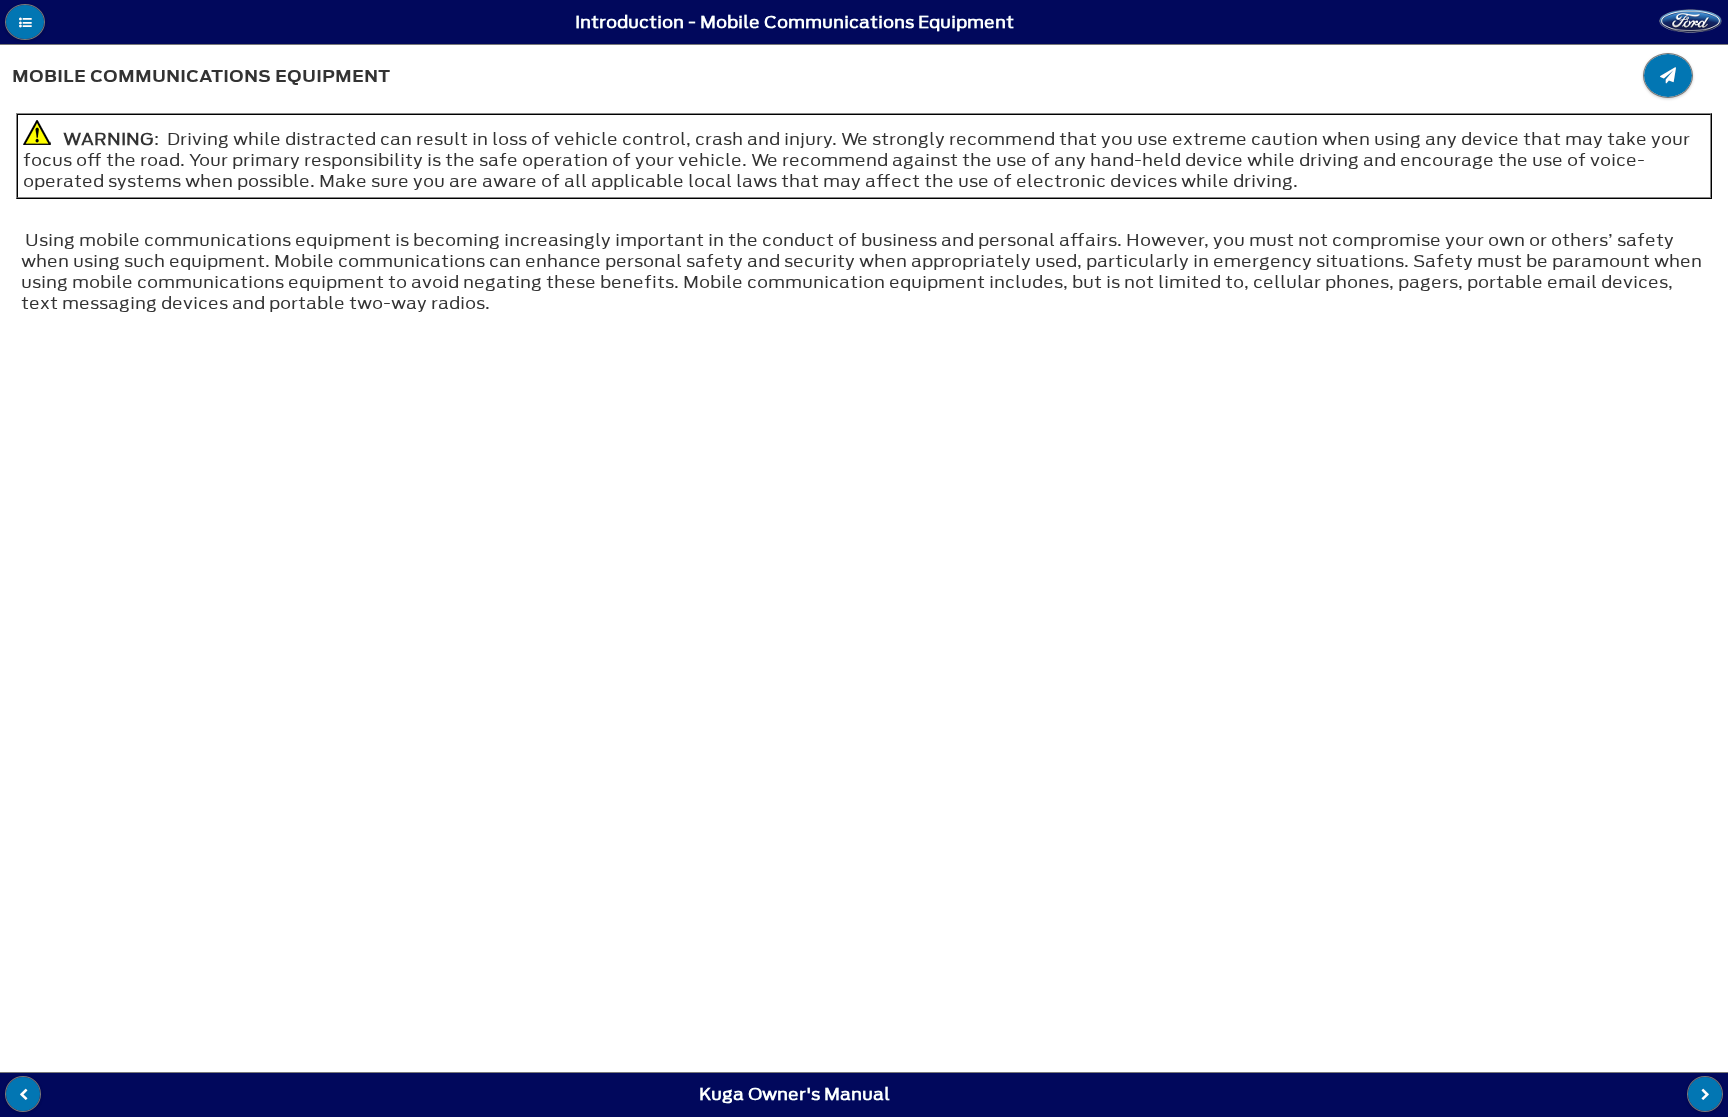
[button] (25, 22)
